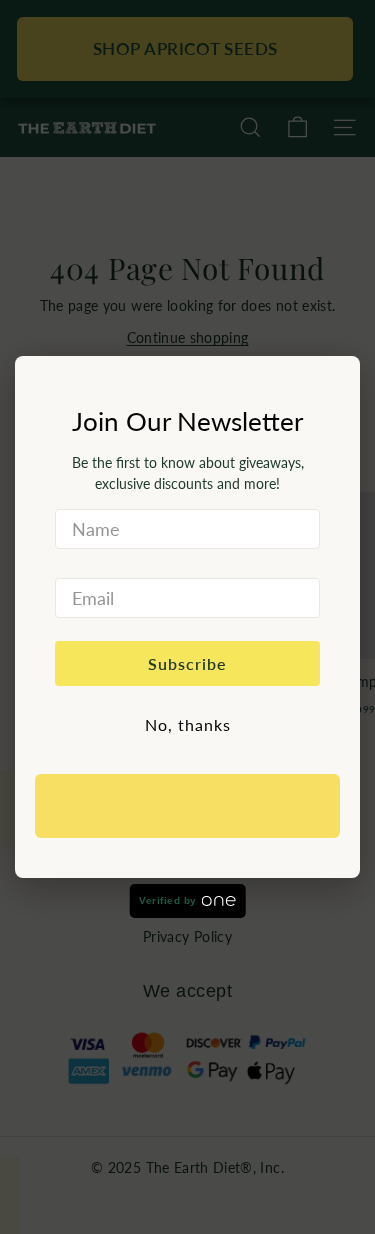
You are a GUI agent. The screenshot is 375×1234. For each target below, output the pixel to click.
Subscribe (187, 663)
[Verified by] (187, 806)
